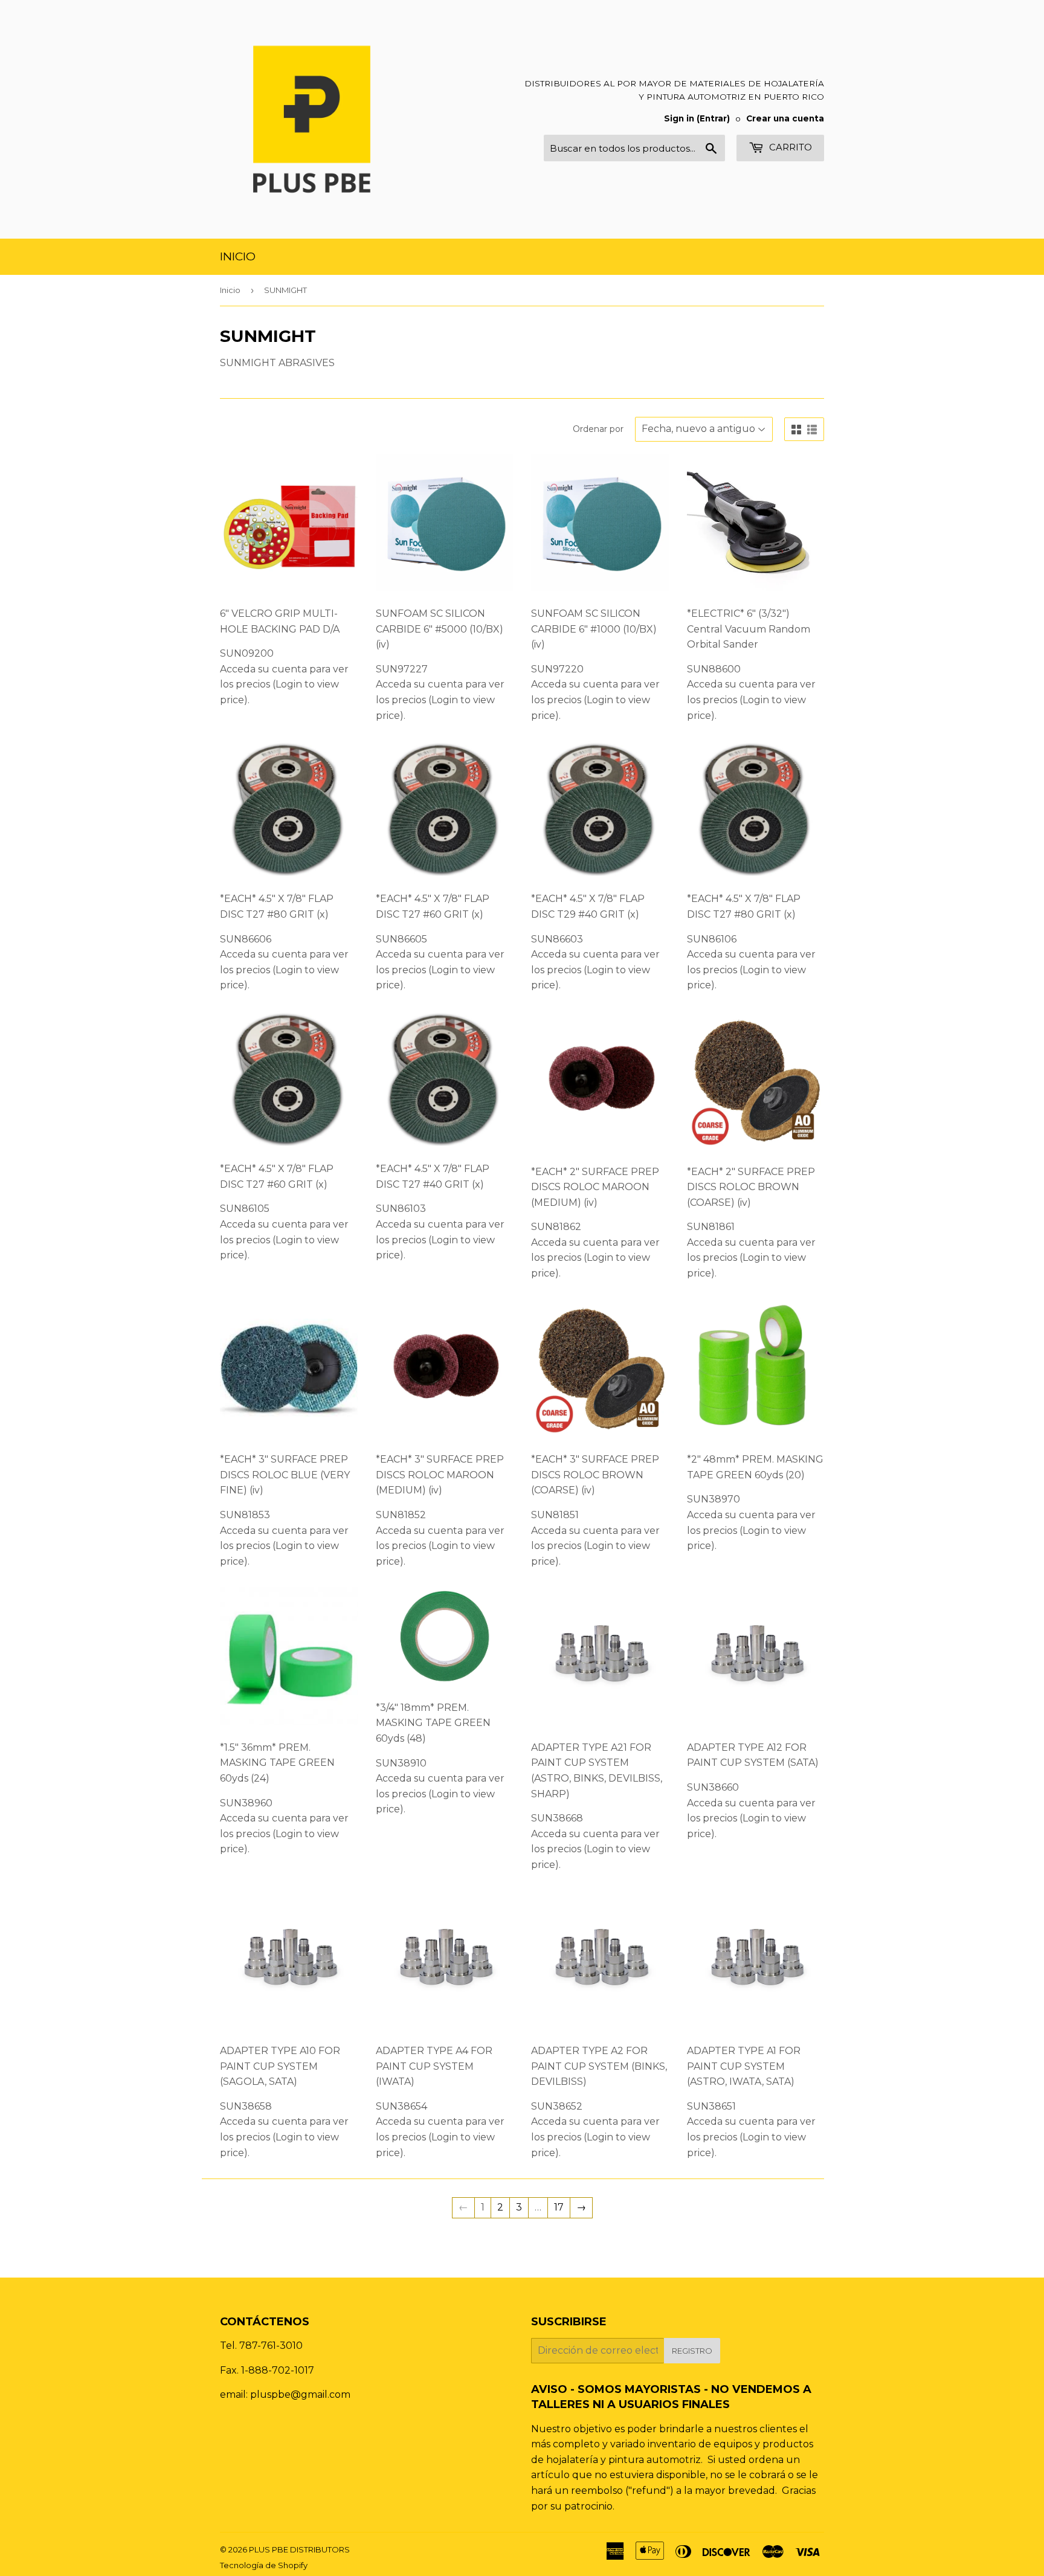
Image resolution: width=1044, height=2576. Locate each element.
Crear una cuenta (785, 118)
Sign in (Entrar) (697, 118)
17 (559, 2207)
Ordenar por (598, 429)
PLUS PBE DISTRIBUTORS (299, 2549)
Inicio (238, 256)
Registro (692, 2351)
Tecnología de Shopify (264, 2565)
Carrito (789, 147)
